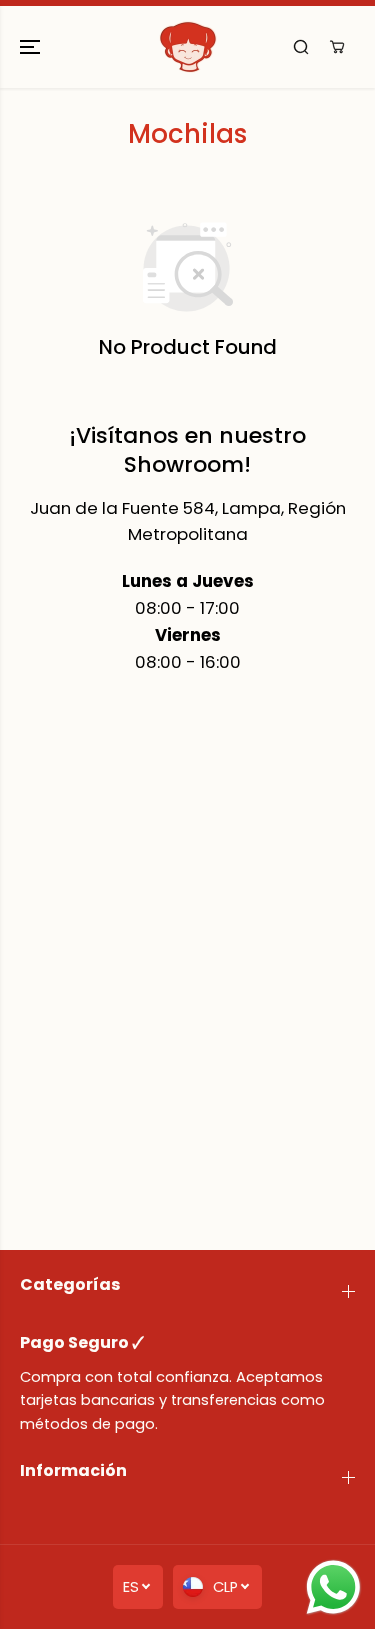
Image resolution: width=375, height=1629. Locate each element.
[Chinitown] (188, 47)
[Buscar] (301, 47)
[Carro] (337, 47)
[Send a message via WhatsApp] (333, 1587)
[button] (32, 47)
